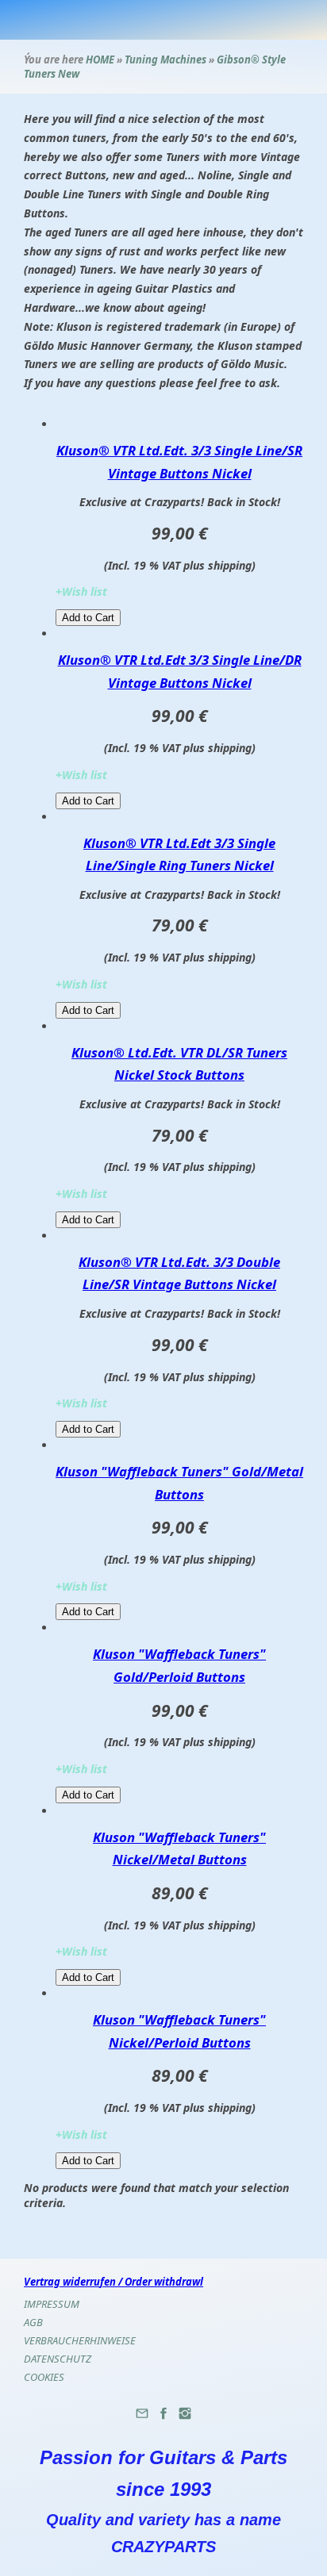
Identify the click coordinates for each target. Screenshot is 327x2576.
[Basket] (244, 20)
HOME (100, 60)
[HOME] (267, 20)
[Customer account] (220, 20)
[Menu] (315, 20)
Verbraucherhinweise (80, 2340)
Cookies (44, 2377)
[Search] (291, 20)
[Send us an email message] (142, 2419)
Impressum (52, 2304)
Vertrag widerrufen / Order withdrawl (113, 2282)
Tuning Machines (167, 60)
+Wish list (81, 591)
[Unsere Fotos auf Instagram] (185, 2419)
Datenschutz (58, 2359)
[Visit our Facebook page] (163, 2419)
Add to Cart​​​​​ (88, 618)
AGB (33, 2322)
